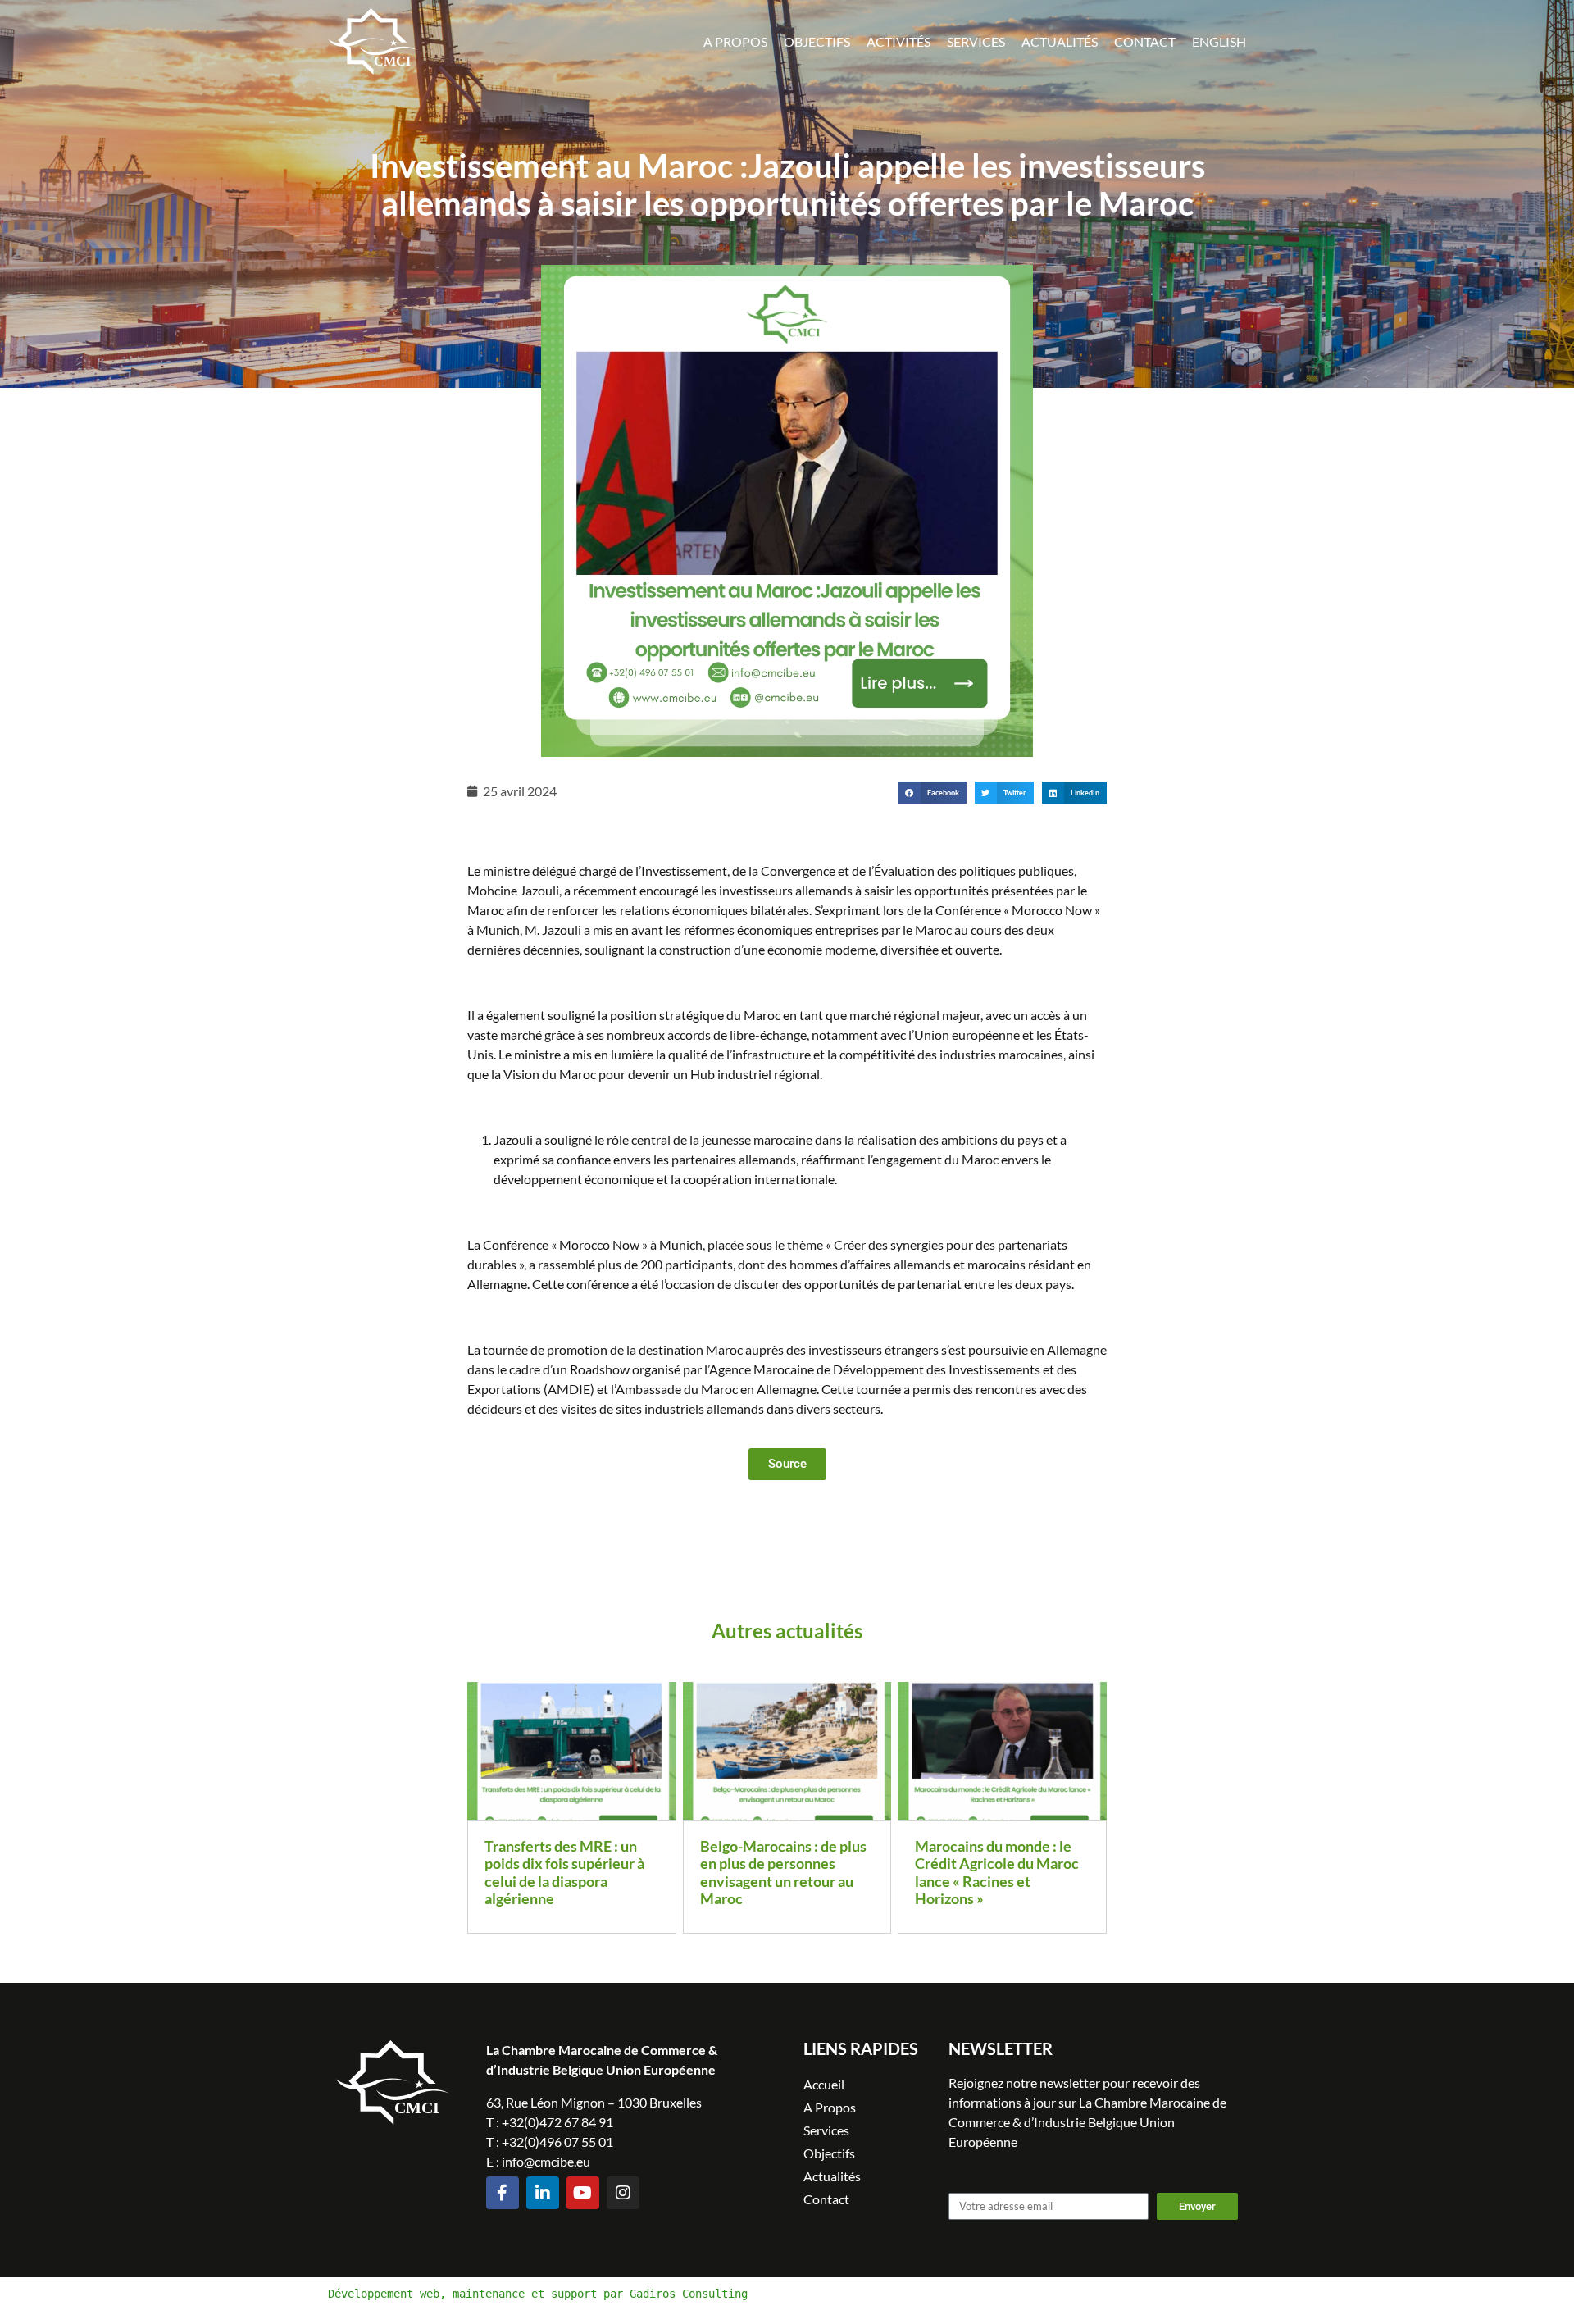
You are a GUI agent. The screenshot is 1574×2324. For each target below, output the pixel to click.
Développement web (384, 2294)
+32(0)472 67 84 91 (557, 2122)
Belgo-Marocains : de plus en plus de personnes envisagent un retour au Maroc (783, 1873)
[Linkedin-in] (543, 2193)
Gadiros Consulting (689, 2294)
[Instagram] (623, 2193)
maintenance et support (525, 2294)
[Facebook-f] (503, 2193)
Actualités (1060, 41)
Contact (1145, 41)
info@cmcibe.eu (546, 2161)
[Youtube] (583, 2193)
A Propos (735, 41)
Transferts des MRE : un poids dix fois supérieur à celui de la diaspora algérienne (564, 1873)
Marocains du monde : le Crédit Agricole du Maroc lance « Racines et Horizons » (997, 1873)
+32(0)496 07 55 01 (557, 2142)
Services (976, 41)
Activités (898, 41)
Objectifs (817, 41)
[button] (933, 793)
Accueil (824, 2084)
